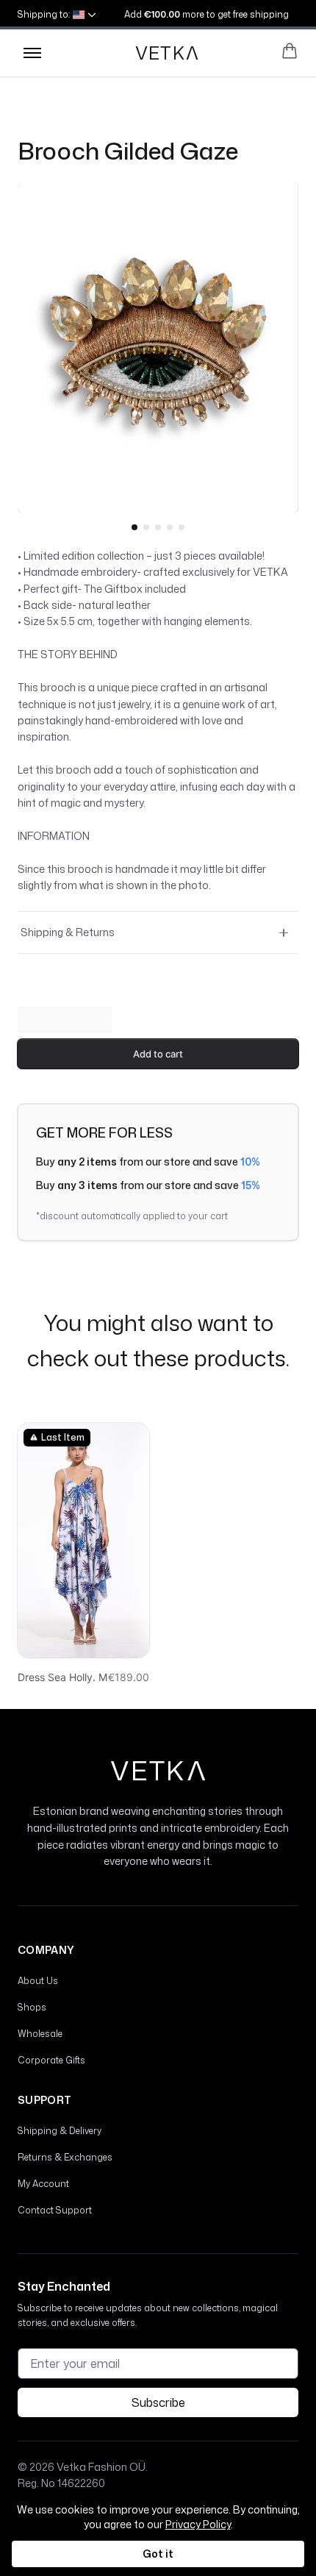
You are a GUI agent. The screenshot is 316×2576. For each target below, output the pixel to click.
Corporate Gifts (51, 2060)
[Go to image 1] (134, 527)
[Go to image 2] (146, 527)
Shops (32, 2007)
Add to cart (158, 1054)
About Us (38, 1981)
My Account (43, 2184)
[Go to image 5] (182, 527)
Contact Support (55, 2210)
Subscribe (158, 2402)
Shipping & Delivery (60, 2131)
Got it (158, 2554)
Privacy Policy (198, 2524)
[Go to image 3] (158, 527)
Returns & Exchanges (65, 2157)
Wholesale (40, 2034)
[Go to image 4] (170, 527)
